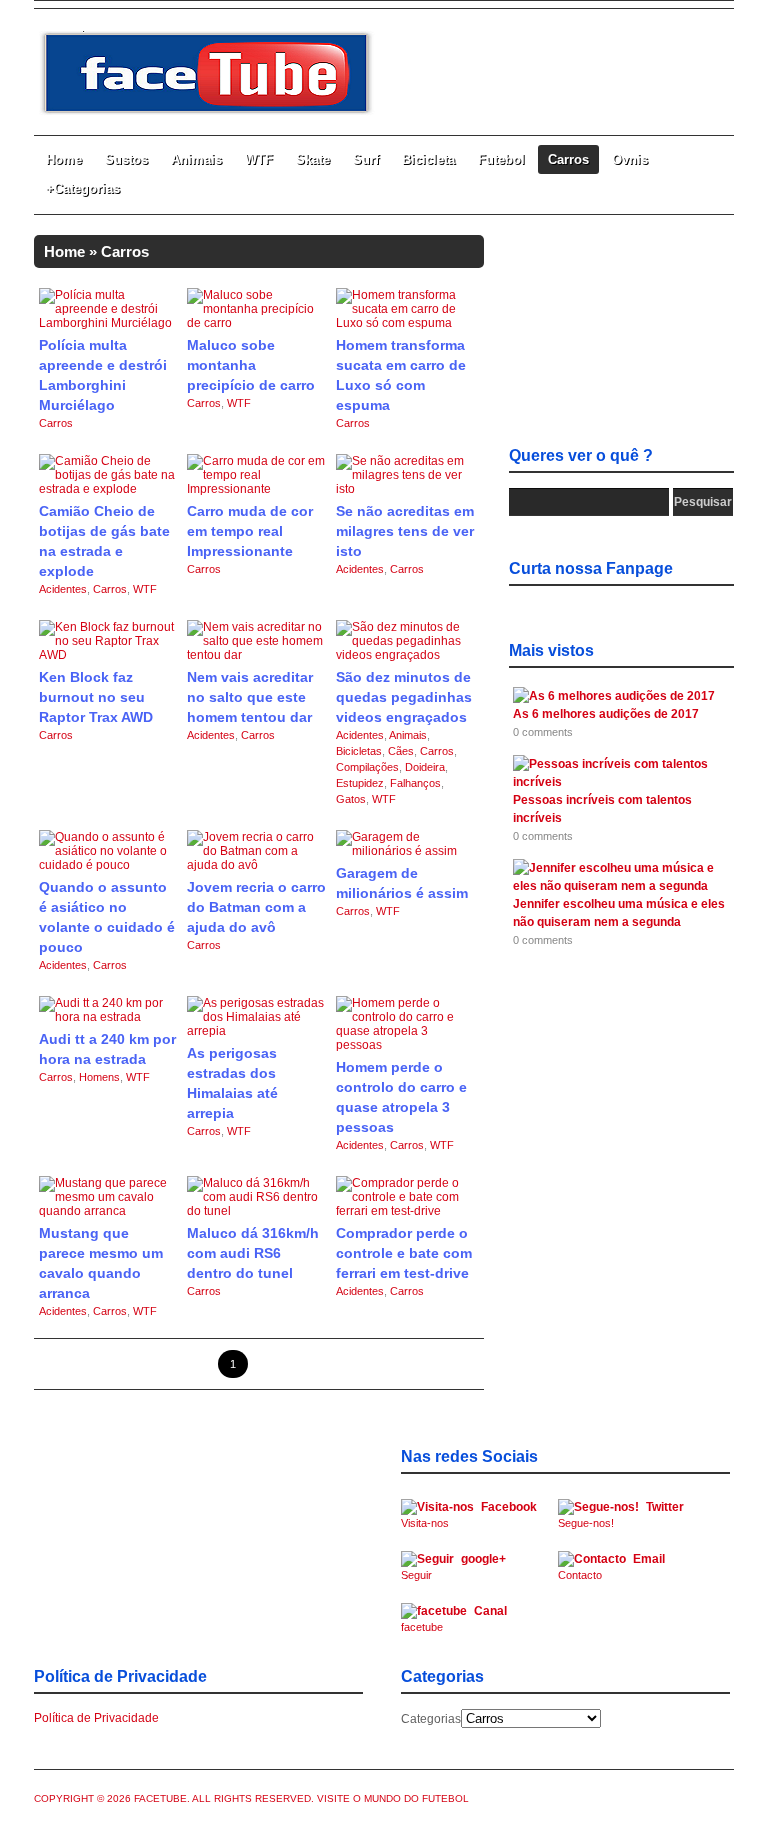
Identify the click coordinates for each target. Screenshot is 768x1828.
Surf (366, 159)
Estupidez (360, 783)
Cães (401, 751)
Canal (454, 1618)
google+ (453, 1566)
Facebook (469, 1514)
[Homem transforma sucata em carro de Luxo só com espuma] (406, 323)
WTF (259, 159)
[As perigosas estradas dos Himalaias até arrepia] (257, 1031)
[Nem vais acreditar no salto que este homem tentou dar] (257, 655)
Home (64, 159)
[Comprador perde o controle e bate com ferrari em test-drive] (406, 1211)
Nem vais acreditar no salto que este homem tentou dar (250, 697)
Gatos (351, 799)
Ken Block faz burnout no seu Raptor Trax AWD (96, 697)
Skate (313, 159)
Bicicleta (428, 159)
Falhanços (415, 783)
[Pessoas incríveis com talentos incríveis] (618, 782)
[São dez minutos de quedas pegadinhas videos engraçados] (406, 655)
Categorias (431, 1719)
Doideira (425, 767)
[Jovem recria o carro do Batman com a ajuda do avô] (257, 865)
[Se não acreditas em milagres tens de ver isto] (406, 489)
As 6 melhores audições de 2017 (606, 714)
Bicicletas (359, 751)
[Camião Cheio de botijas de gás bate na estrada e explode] (109, 489)
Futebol (501, 159)
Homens (99, 1077)
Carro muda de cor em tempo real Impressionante (250, 531)
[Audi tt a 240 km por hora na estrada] (109, 1017)
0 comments (543, 732)
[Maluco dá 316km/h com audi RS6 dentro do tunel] (257, 1211)
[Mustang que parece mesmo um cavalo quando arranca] (109, 1211)
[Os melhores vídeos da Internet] (207, 112)
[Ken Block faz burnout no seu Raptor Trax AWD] (109, 655)
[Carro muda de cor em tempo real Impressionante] (257, 489)
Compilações (367, 767)
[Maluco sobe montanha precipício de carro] (257, 323)
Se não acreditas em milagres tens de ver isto (405, 531)
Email (611, 1566)
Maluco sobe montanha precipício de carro (251, 365)
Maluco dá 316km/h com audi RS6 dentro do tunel (253, 1253)
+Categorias (83, 188)
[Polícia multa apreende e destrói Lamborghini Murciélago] (109, 323)
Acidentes (63, 589)
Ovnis (630, 159)
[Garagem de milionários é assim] (406, 851)
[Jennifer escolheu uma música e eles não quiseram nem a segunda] (618, 886)
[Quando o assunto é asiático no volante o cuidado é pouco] (109, 865)
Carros (568, 159)
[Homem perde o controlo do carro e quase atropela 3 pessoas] (406, 1045)
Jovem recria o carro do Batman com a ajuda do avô (256, 907)
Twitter (621, 1514)
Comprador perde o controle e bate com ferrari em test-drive (404, 1253)
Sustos (126, 159)
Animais (196, 159)
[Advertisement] (621, 335)
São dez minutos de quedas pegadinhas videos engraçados (404, 697)
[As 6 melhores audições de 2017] (614, 696)
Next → (443, 1364)
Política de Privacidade (96, 1718)
